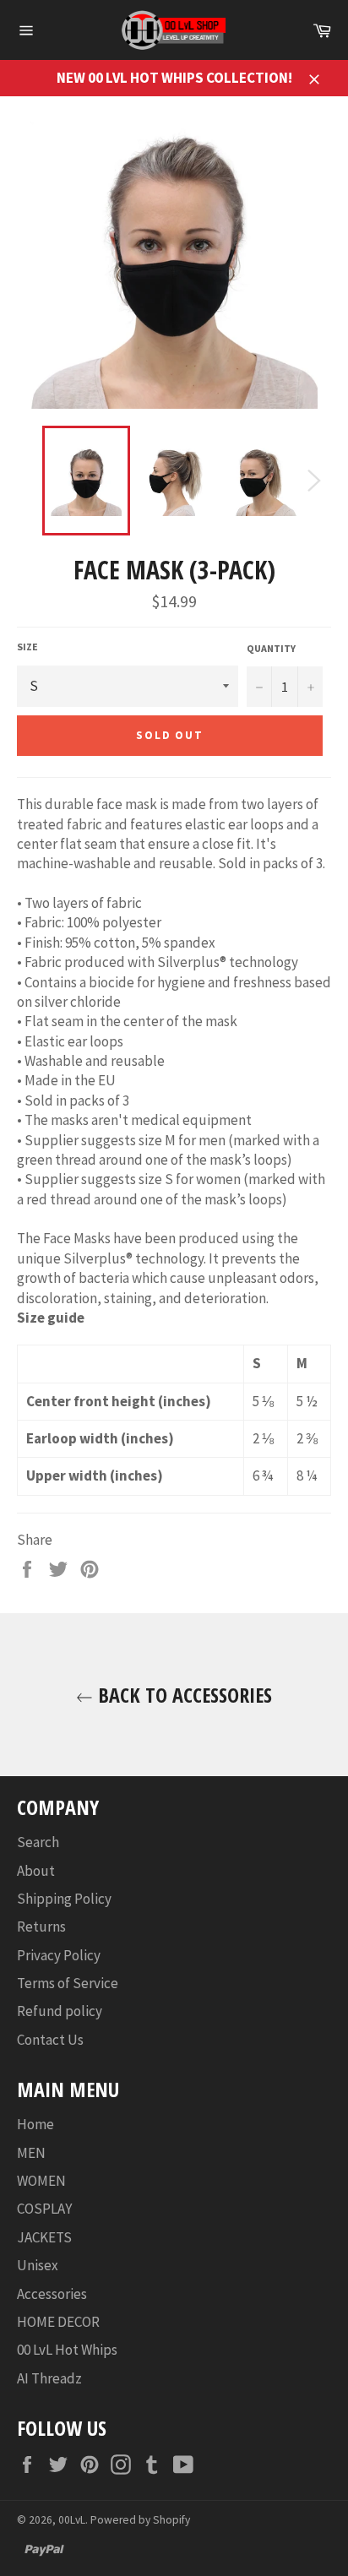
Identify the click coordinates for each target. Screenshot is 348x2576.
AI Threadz (49, 2378)
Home (35, 2124)
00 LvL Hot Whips (67, 2350)
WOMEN (41, 2181)
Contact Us (50, 2040)
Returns (41, 1927)
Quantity (271, 648)
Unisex (38, 2265)
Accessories (52, 2294)
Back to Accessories (182, 1695)
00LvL (72, 2520)
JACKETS (44, 2237)
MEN (31, 2153)
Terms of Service (68, 1983)
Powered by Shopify (140, 2520)
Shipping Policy (64, 1899)
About (36, 1871)
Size (27, 647)
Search (38, 1842)
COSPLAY (44, 2209)
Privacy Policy (59, 1955)
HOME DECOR (58, 2322)
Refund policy (60, 2011)
